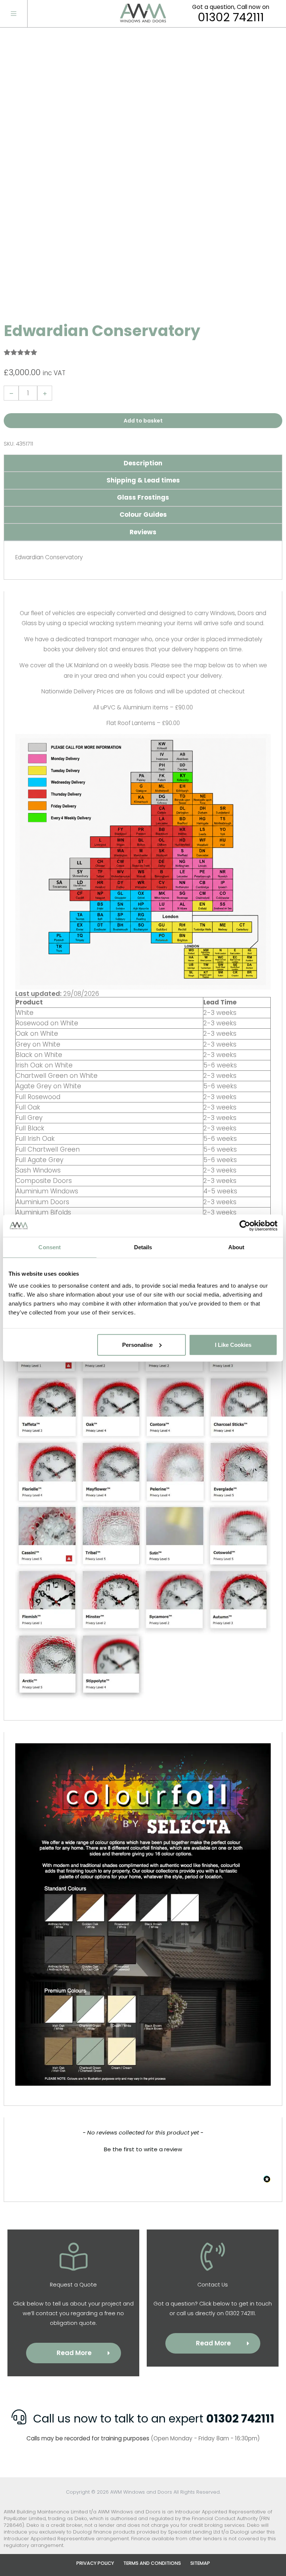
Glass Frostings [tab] (143, 497)
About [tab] (236, 1247)
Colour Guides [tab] (143, 515)
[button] (143, 2148)
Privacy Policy (95, 2563)
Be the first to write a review (143, 2149)
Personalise (137, 1344)
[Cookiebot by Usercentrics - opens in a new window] (245, 1226)
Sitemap (200, 2563)
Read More (74, 2353)
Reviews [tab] (143, 532)
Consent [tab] (50, 1247)
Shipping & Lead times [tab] (143, 480)
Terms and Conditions (152, 2563)
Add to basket (143, 421)
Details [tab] (143, 1247)
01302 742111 (231, 18)
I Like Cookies (233, 1344)
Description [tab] (143, 463)
